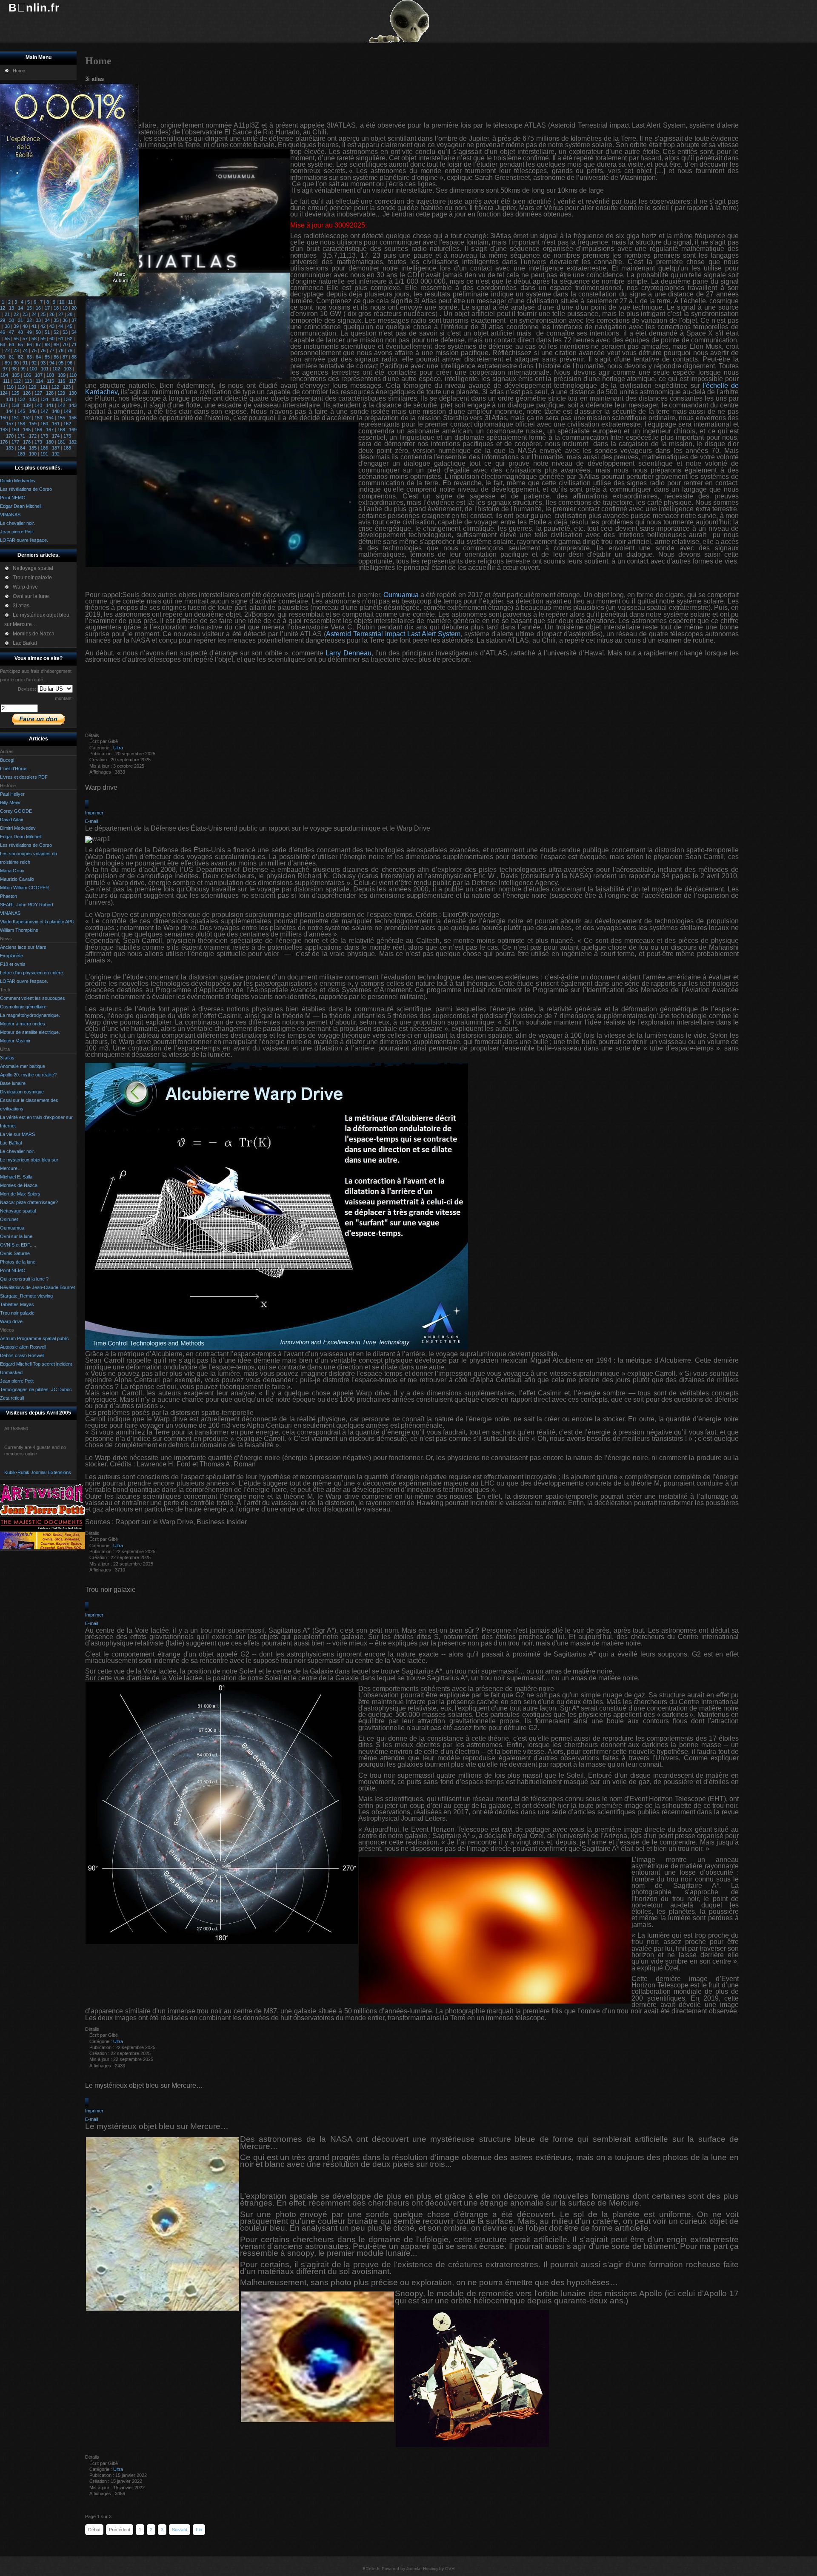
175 (67, 436)
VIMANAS (10, 913)
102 (56, 369)
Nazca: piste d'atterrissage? (29, 1202)
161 (56, 424)
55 (7, 339)
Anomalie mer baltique (23, 1066)
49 (29, 332)
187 (56, 448)
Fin (199, 2530)
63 (3, 344)
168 (61, 430)
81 (11, 357)
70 (65, 344)
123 (67, 387)
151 (15, 418)
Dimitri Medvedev (18, 828)
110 (73, 375)
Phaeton (9, 896)
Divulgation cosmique (22, 1092)
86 (56, 357)
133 (33, 399)
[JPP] (43, 1514)
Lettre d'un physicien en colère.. (33, 973)
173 (44, 436)
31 (20, 320)
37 (74, 320)
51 (47, 332)
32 (29, 320)
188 (67, 448)
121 (44, 387)
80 (3, 357)
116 (61, 381)
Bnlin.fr (34, 8)
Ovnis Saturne (15, 1253)
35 (56, 320)
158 (21, 424)
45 (70, 326)
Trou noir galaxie (17, 1313)
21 (7, 314)
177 (15, 442)
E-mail (91, 821)
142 (61, 405)
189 (21, 454)
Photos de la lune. (18, 1262)
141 (50, 405)
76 (43, 350)
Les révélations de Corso (26, 845)
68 (47, 344)
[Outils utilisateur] (87, 804)
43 (52, 326)
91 (25, 363)
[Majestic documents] (43, 1529)
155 (61, 418)
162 (67, 424)
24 (34, 314)
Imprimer (94, 813)
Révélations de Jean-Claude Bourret (37, 1287)
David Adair (12, 820)
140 (38, 405)
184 (21, 448)
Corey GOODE (16, 811)
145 (21, 411)
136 (67, 399)
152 (27, 418)
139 (27, 405)
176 (4, 442)
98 (14, 369)
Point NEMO (13, 1270)
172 (33, 436)
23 (25, 314)
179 (38, 442)
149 (67, 411)
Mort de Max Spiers (20, 1194)
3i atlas (7, 1058)
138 (15, 405)
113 (28, 381)
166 (38, 430)
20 (74, 308)
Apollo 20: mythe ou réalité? (28, 1075)
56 (16, 339)
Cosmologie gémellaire (23, 1007)
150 (4, 418)
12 (3, 308)
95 (61, 363)
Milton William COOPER (24, 888)
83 (29, 357)
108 (50, 375)
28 (70, 314)
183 (10, 448)
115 (50, 381)
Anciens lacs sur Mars (23, 947)
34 (47, 320)
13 (11, 308)
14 (20, 308)
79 (70, 350)
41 (34, 326)
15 (29, 308)
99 (23, 369)
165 (27, 430)
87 (65, 357)
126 (27, 393)
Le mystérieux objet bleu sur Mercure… (144, 2085)
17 (47, 308)
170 (10, 436)
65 (20, 344)
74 (25, 350)
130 (73, 393)
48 (20, 332)
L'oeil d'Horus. (14, 769)
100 (33, 369)
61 (61, 339)
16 (38, 308)
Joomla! (414, 2569)
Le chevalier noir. (17, 1151)
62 (70, 339)
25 (43, 314)
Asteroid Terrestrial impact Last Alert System (393, 634)
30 (11, 320)
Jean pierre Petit (17, 1381)
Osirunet (9, 1219)
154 (50, 418)
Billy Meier (10, 803)
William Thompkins (19, 930)
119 (21, 387)
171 (21, 436)
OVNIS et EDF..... (18, 1245)
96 (70, 363)
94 (52, 363)
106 (27, 375)
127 (38, 393)
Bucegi (7, 760)
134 (44, 399)
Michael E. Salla (16, 1177)
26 (52, 314)
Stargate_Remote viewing (26, 1296)
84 (38, 357)
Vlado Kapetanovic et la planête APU (37, 922)
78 (61, 350)
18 (56, 308)
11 (70, 302)
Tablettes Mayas (17, 1304)
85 (47, 357)
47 (11, 332)
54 (74, 332)
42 (43, 326)
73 (16, 350)
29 (3, 320)
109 (62, 375)
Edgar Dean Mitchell (21, 837)
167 (50, 430)
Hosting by (433, 2569)
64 (11, 344)
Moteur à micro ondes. (23, 1024)
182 (73, 442)
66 (29, 344)
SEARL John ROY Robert (27, 905)
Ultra (118, 748)
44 (61, 326)
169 (73, 430)
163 (4, 430)
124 (4, 393)
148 (56, 411)
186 (44, 448)
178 (27, 442)
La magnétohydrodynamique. (30, 1015)
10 (62, 302)
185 (33, 448)
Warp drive (11, 1321)
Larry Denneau (348, 653)
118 (10, 387)
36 (65, 320)
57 (25, 339)
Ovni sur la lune (16, 1236)
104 (4, 375)
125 (15, 393)
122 (55, 387)
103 (68, 369)
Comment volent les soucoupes (33, 998)
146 (33, 411)
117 (73, 381)
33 (38, 320)
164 (15, 430)
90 (16, 363)
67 (38, 344)
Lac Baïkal (11, 1143)
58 (34, 339)
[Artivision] (43, 1501)
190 (33, 454)
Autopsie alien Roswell (23, 1347)
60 (52, 339)
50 (38, 332)
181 (61, 442)
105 (16, 375)
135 (56, 399)
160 (44, 424)
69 (56, 344)
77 (52, 350)
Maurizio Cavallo (17, 879)
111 (6, 381)
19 (65, 308)
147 (44, 411)
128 (50, 393)
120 (32, 387)
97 (5, 369)
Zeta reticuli (12, 1398)
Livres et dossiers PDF (24, 777)
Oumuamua (12, 1228)
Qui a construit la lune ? (24, 1279)
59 (43, 339)
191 (44, 454)
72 (7, 350)
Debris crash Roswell (22, 1355)
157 (10, 424)
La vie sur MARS (17, 1134)
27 (61, 314)
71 (74, 344)
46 (3, 332)
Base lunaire (13, 1083)
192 (56, 454)
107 (39, 375)
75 (34, 350)
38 (7, 326)
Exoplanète (11, 956)
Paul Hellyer (12, 794)
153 (38, 418)
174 (56, 436)
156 (73, 418)
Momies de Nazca (19, 1185)
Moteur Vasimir (15, 1041)
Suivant (180, 2530)
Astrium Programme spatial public (34, 1338)
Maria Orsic (12, 871)
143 (73, 405)
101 (45, 369)
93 (43, 363)
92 (34, 363)
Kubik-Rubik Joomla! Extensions (38, 1472)
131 (10, 399)
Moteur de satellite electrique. (30, 1032)
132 (21, 399)
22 (16, 314)
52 (56, 332)
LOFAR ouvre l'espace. (24, 981)
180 (50, 442)
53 (65, 332)
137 (4, 405)
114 (39, 381)
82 (20, 357)
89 (7, 363)
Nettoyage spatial (18, 1211)
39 (16, 326)
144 (10, 411)
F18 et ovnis (13, 964)
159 (33, 424)
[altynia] (43, 1548)
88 (74, 357)
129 (61, 393)
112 (17, 381)
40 (25, 326)
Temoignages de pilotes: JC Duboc (36, 1389)
